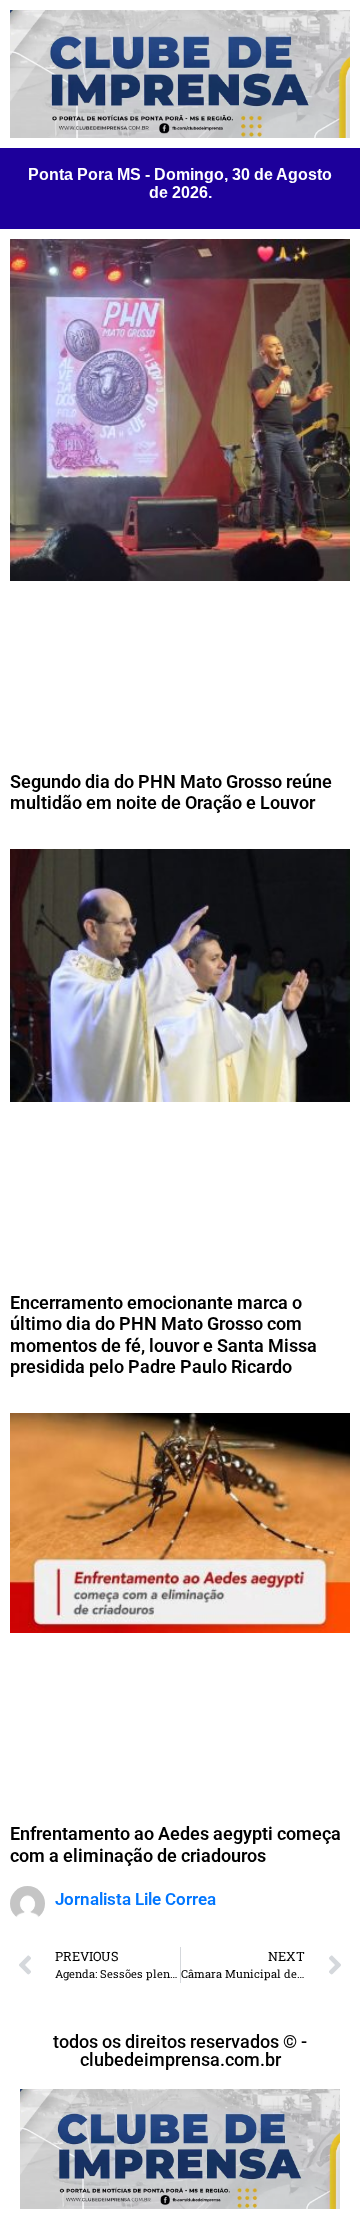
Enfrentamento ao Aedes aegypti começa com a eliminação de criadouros (175, 1844)
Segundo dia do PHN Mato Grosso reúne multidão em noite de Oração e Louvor (171, 792)
